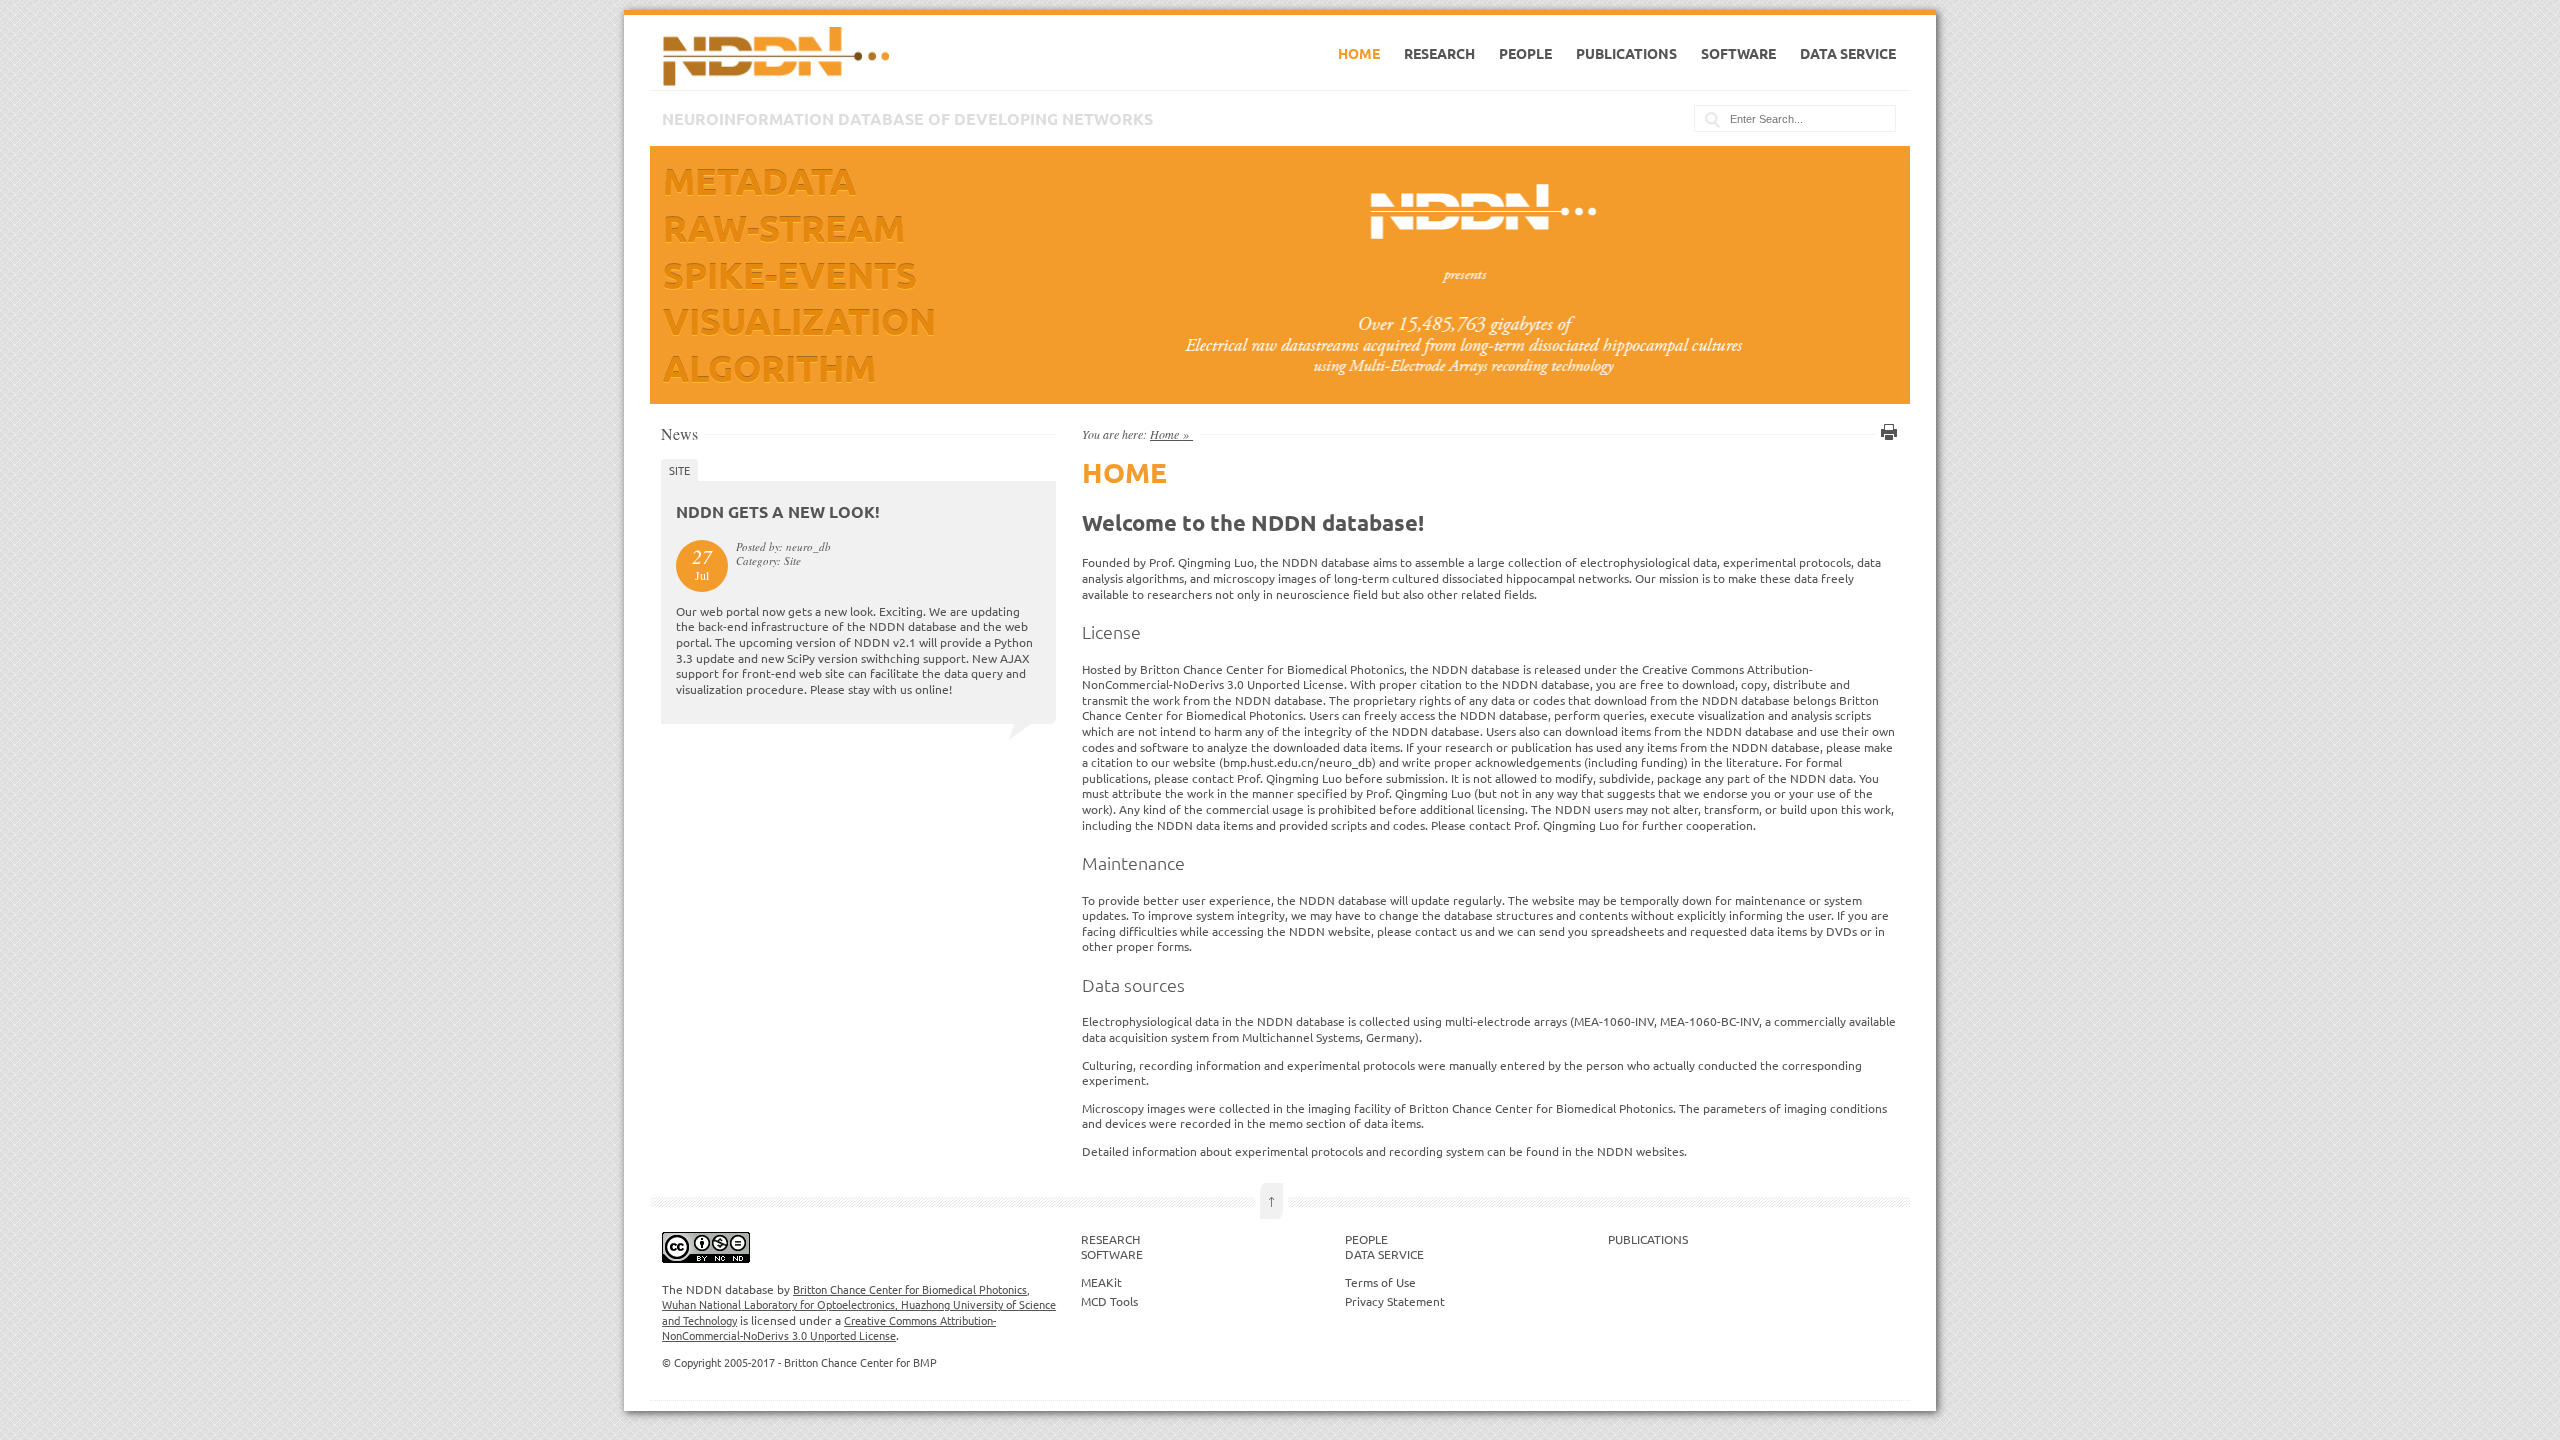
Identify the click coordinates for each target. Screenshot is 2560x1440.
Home (1359, 53)
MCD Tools (1109, 1301)
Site (679, 470)
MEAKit (1101, 1282)
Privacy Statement (1395, 1301)
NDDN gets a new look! (778, 511)
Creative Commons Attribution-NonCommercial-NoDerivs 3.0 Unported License (829, 1328)
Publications (1626, 53)
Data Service (1848, 53)
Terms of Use (1380, 1282)
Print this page (1886, 432)
